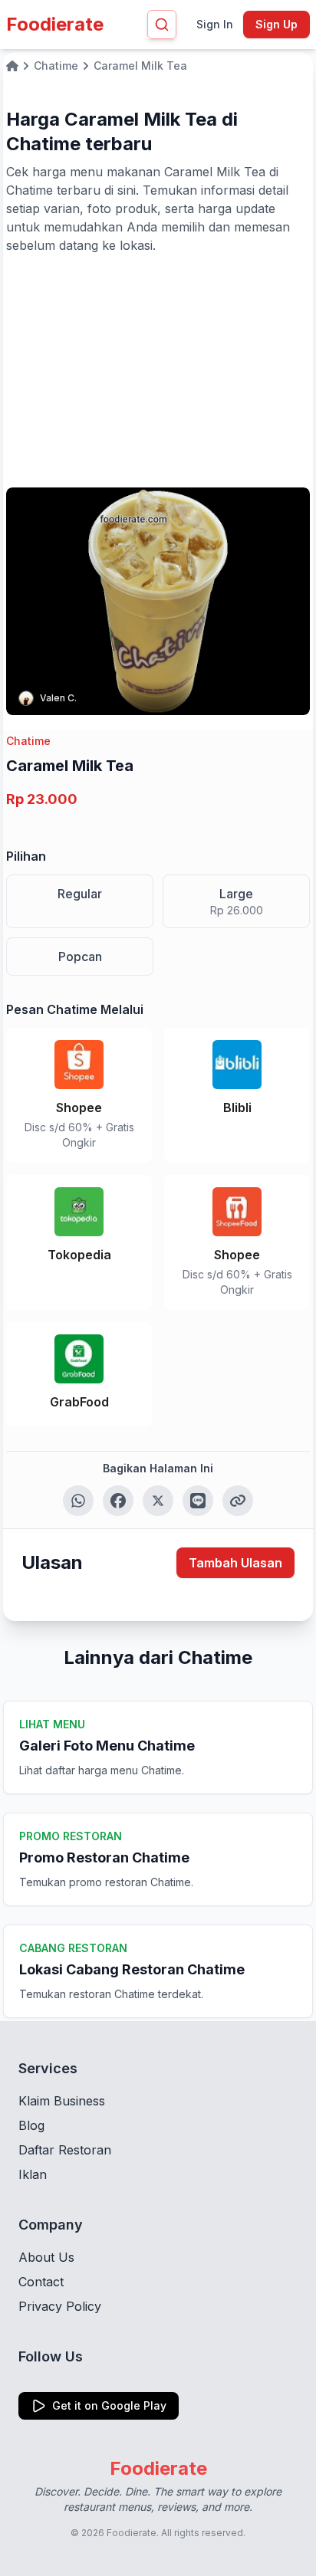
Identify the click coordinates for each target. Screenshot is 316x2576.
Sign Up (276, 24)
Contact (41, 2282)
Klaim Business (62, 2101)
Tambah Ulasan (235, 1563)
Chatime (28, 741)
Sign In (215, 24)
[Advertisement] (158, 369)
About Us (46, 2257)
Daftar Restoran (65, 2150)
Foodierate (55, 24)
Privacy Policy (60, 2306)
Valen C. (58, 698)
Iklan (33, 2174)
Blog (31, 2125)
